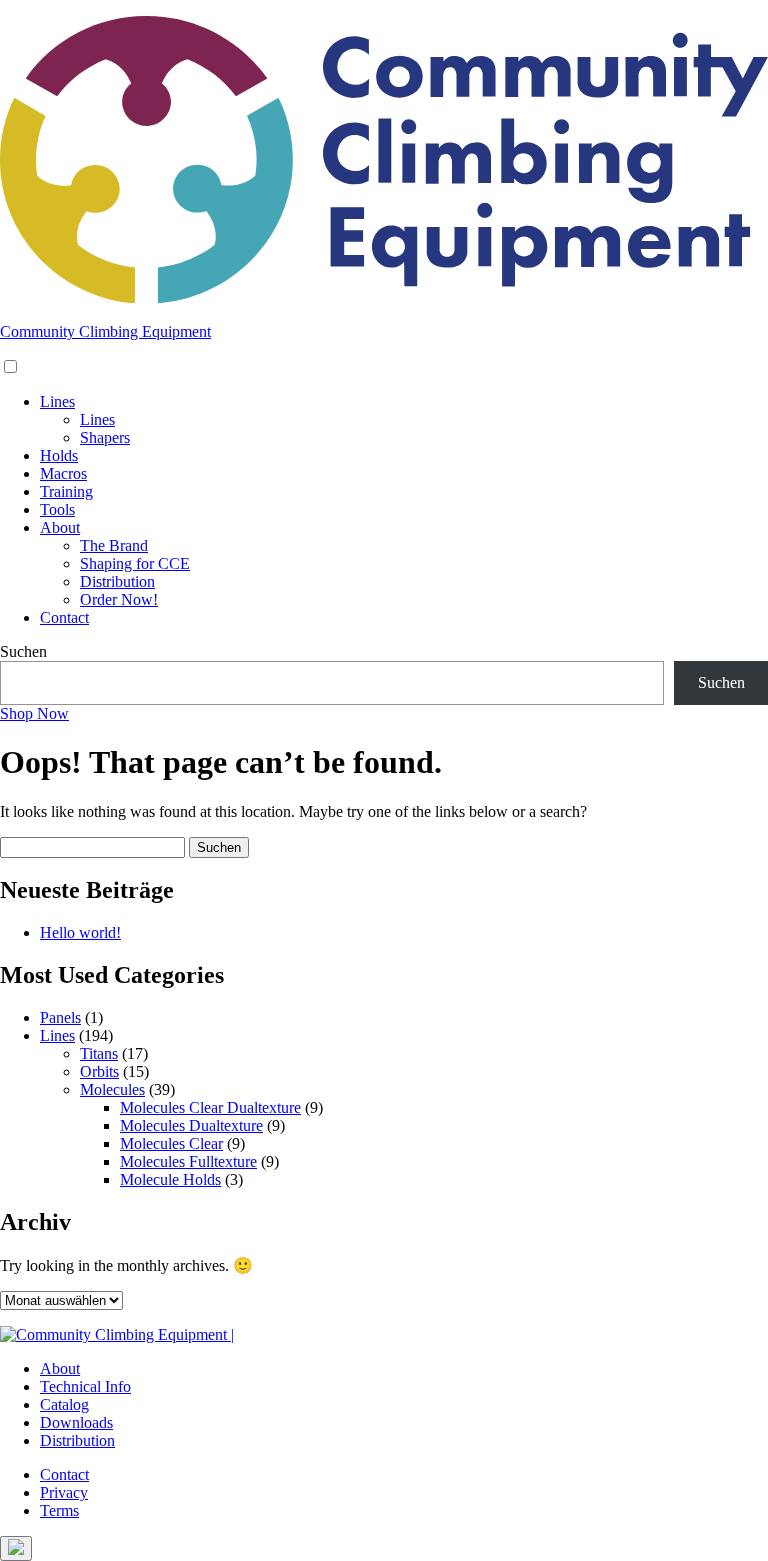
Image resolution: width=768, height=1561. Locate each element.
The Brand (114, 545)
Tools (57, 509)
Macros (63, 473)
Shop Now (34, 713)
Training (66, 491)
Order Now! (119, 599)
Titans (99, 1053)
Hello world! (80, 932)
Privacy (64, 1492)
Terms (59, 1510)
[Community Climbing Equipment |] (384, 297)
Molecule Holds (170, 1179)
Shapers (105, 437)
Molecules (112, 1089)
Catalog (64, 1404)
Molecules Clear (171, 1143)
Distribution (117, 581)
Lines (57, 401)
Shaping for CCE (135, 563)
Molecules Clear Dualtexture (210, 1107)
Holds (59, 455)
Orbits (99, 1071)
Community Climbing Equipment (105, 331)
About (60, 527)
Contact (64, 617)
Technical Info (85, 1386)
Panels (60, 1017)
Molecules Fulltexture (188, 1161)
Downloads (76, 1422)
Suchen (23, 651)
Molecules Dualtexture (191, 1125)
